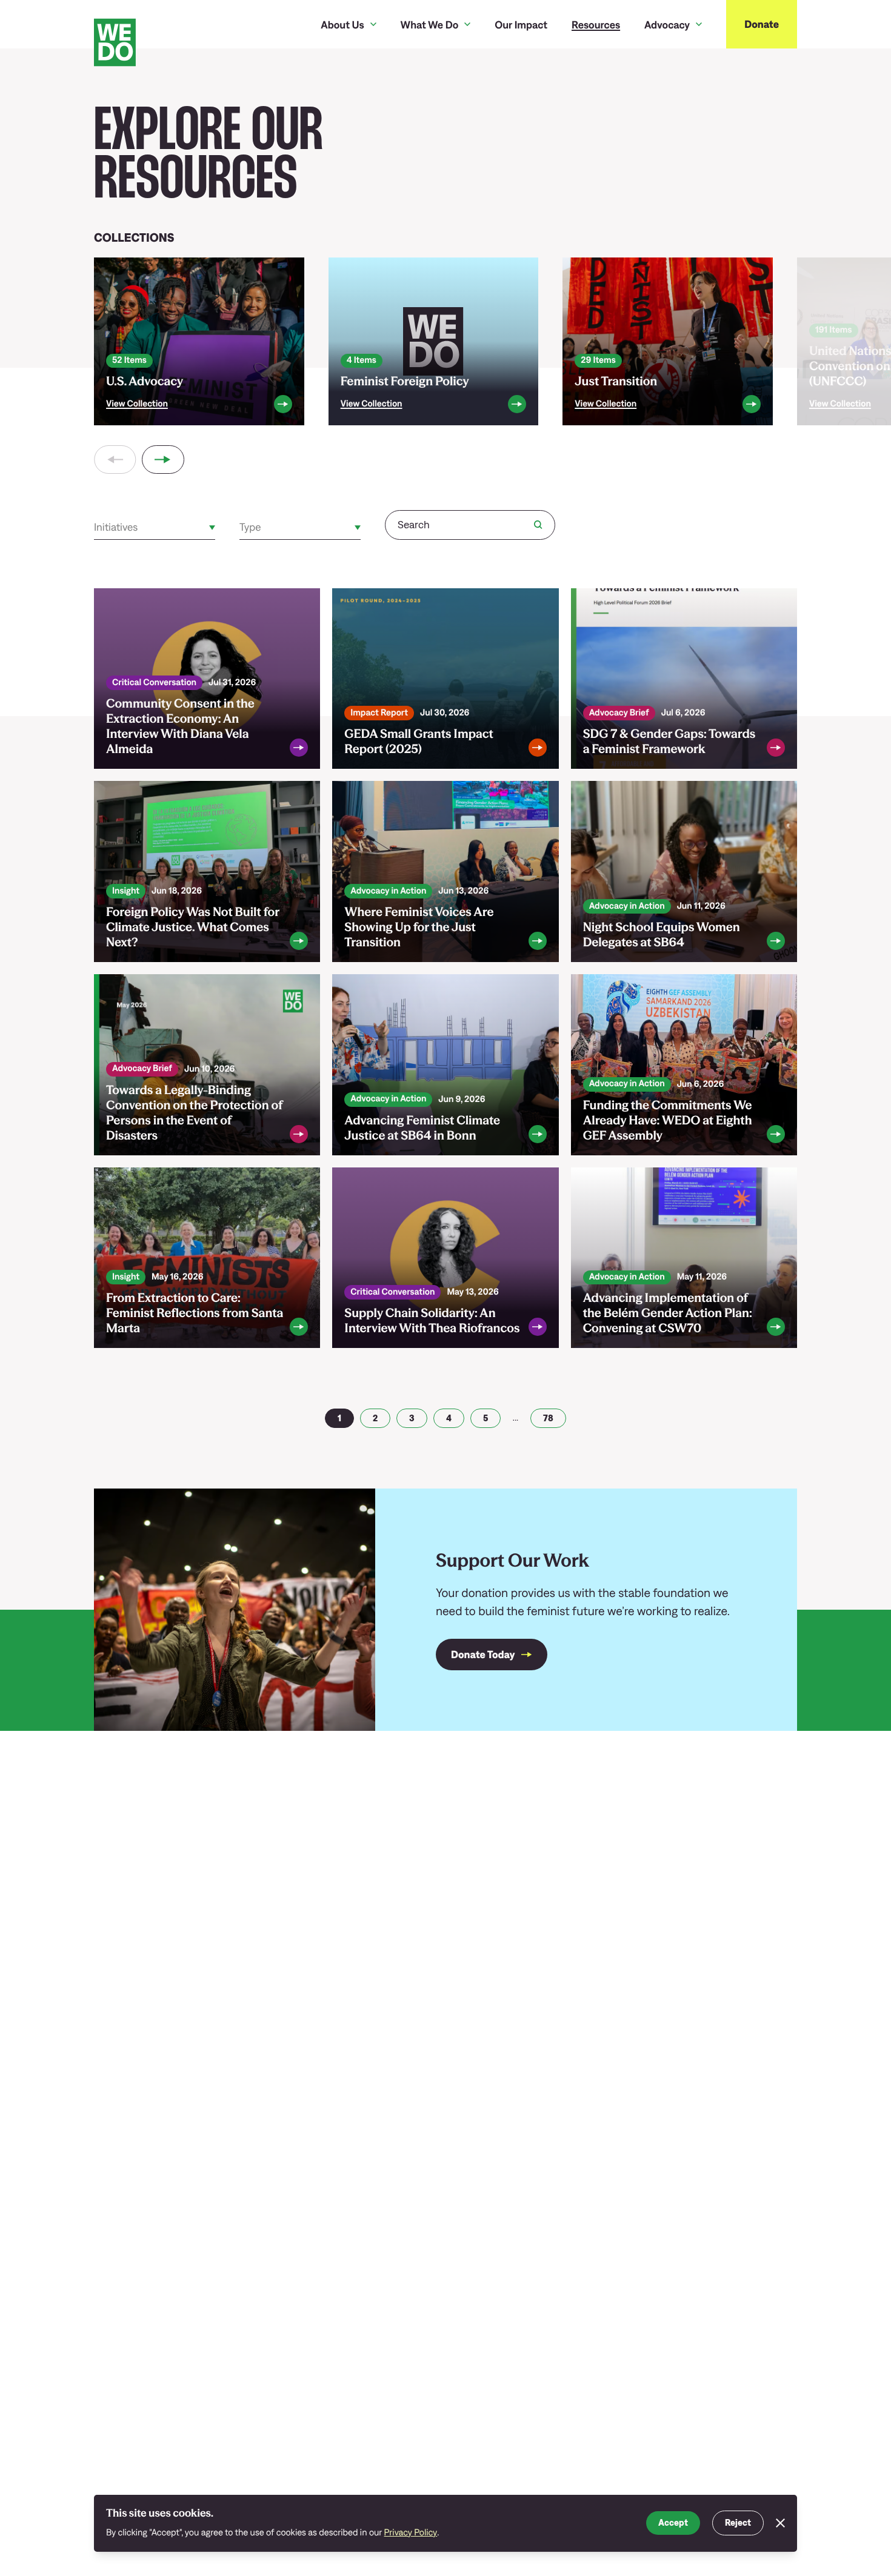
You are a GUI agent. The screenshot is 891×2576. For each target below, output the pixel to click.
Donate (762, 24)
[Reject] (780, 2523)
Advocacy (667, 25)
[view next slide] (163, 460)
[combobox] (95, 527)
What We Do (430, 25)
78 (548, 1418)
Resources (596, 25)
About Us (342, 25)
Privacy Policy (411, 2533)
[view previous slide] (115, 460)
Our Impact (521, 25)
